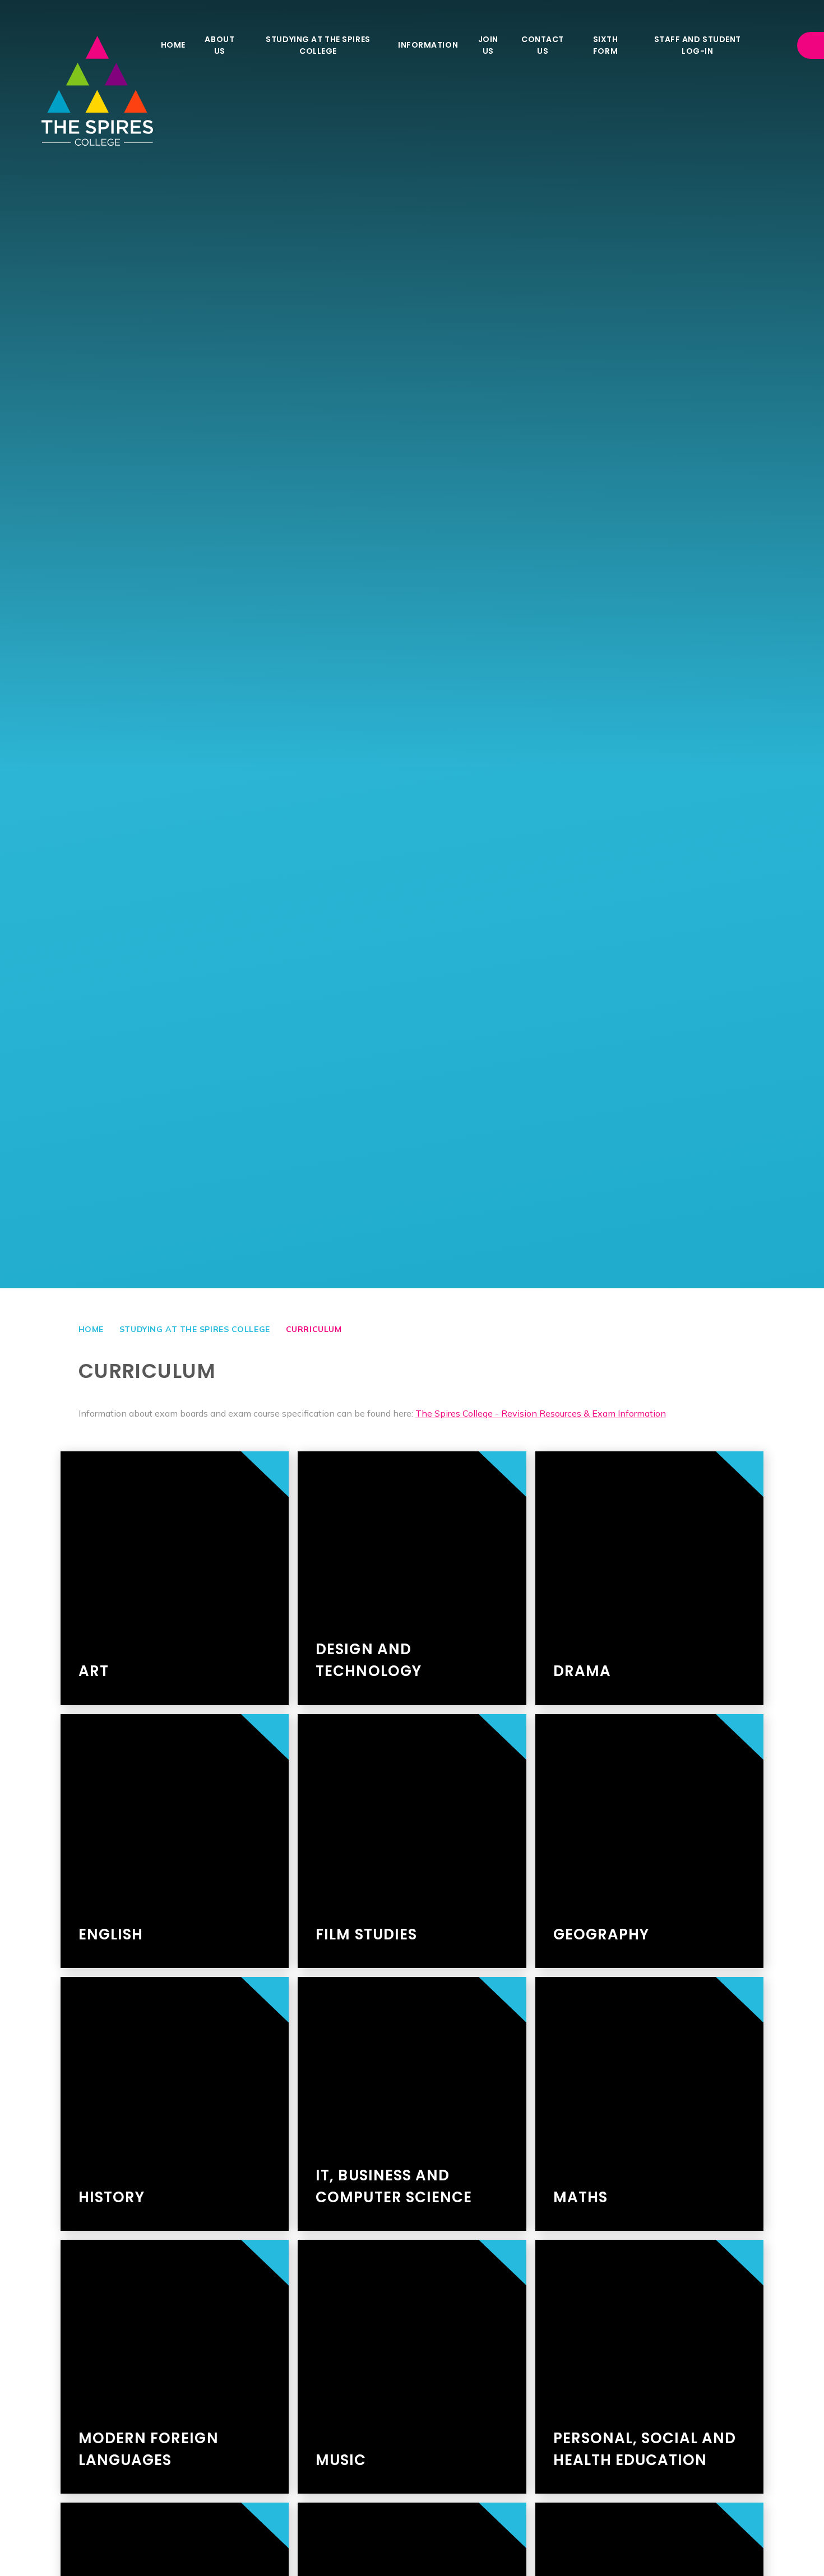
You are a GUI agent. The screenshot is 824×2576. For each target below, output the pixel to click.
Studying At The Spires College (195, 1329)
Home (91, 1329)
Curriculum (314, 1329)
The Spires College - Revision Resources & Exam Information (541, 1413)
